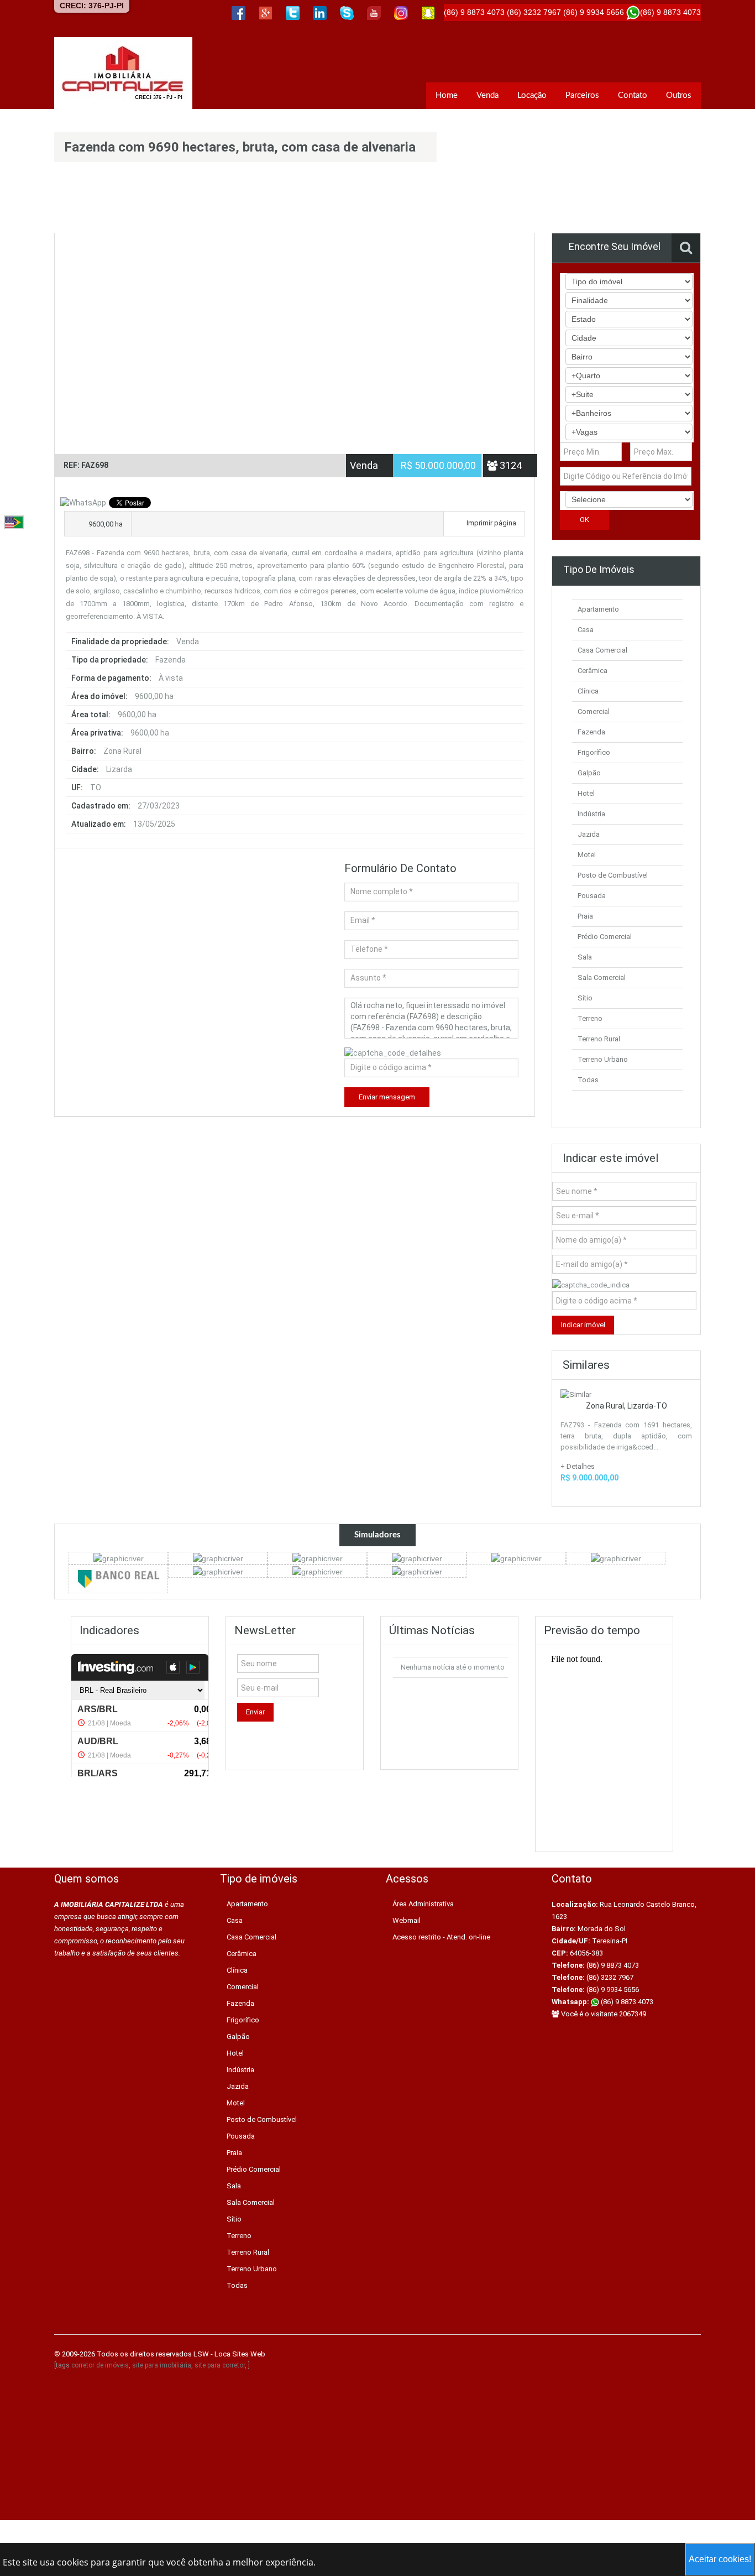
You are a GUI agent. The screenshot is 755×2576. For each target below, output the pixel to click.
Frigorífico (594, 752)
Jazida (589, 834)
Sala (585, 957)
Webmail (407, 1920)
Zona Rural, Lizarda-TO (626, 1406)
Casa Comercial (602, 650)
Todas (588, 1080)
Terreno (590, 1018)
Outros (679, 95)
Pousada (592, 896)
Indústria (591, 814)
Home (447, 95)
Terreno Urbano (603, 1059)
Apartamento (598, 609)
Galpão (589, 773)
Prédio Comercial (605, 937)
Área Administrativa (423, 1904)
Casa (586, 630)
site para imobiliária (162, 2365)
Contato (633, 95)
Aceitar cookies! (720, 2559)
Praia (585, 916)
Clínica (588, 691)
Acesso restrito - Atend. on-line (441, 1937)
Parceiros (582, 95)
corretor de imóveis (100, 2365)
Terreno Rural (599, 1039)
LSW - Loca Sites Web (229, 2354)
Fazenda (591, 732)
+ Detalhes (578, 1466)
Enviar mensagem (387, 1097)
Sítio (585, 998)
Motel (587, 855)
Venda (487, 95)
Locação (532, 95)
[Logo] (123, 73)
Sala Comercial (602, 977)
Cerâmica (593, 671)
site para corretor (220, 2365)
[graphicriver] (119, 1558)
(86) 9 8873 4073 (626, 2002)
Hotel (586, 793)
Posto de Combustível (613, 875)
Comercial (594, 711)
